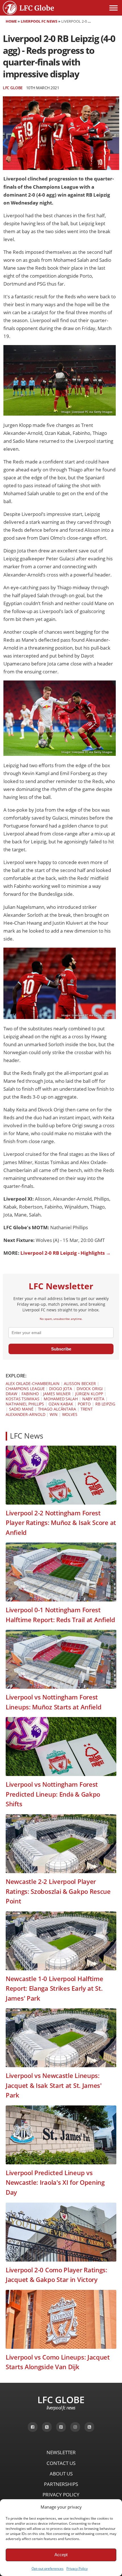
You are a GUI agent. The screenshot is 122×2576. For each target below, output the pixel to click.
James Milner (57, 1394)
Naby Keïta (93, 1399)
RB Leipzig (105, 1404)
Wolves (70, 1414)
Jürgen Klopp (89, 1394)
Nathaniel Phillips (25, 1404)
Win (54, 1414)
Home (11, 21)
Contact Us (61, 2463)
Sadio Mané (21, 1409)
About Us (61, 2474)
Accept (61, 2555)
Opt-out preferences (48, 2568)
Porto (84, 1404)
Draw (11, 1394)
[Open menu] (113, 8)
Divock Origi (90, 1389)
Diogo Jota (61, 1389)
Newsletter (61, 2452)
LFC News (27, 1436)
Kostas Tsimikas (23, 1399)
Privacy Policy (77, 2568)
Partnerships (61, 2484)
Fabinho (30, 1394)
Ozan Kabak (61, 1404)
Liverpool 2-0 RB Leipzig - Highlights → (66, 1253)
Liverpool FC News (39, 21)
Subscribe (61, 1349)
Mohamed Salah (61, 1399)
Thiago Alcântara (57, 1409)
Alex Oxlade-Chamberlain (33, 1383)
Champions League (25, 1389)
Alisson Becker (80, 1383)
